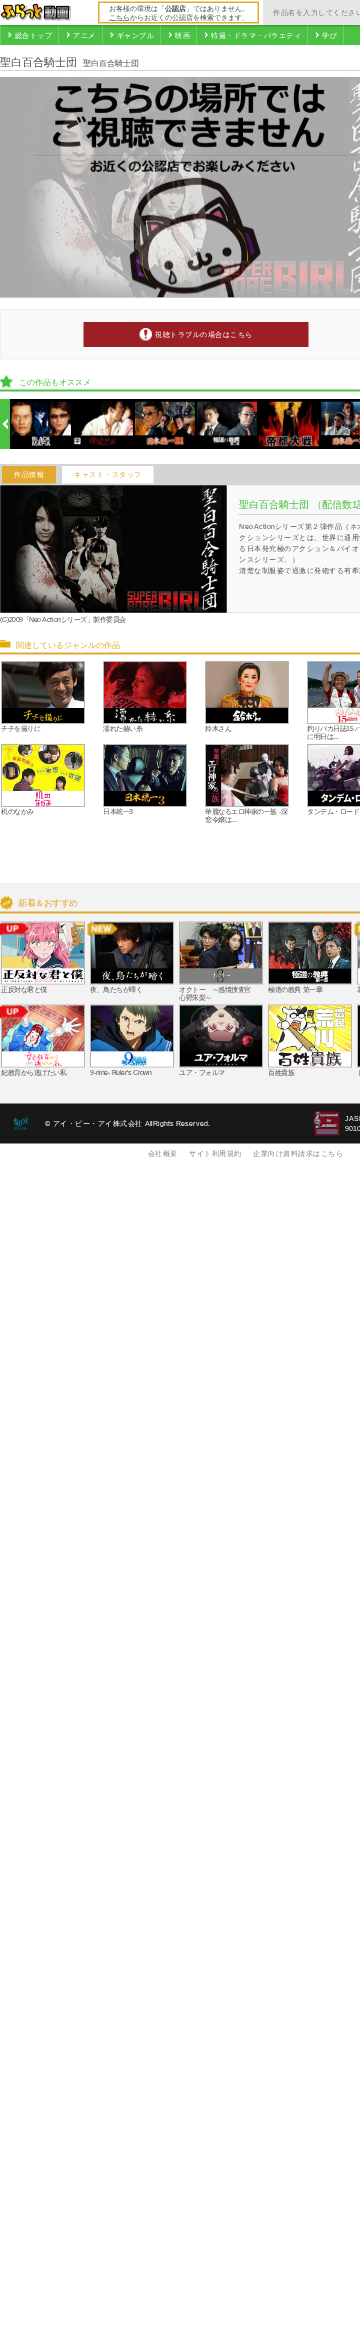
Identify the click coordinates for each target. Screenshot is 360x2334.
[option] (41, 424)
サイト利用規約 (215, 1153)
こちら (119, 17)
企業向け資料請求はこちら (298, 1153)
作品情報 (29, 475)
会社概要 (163, 1153)
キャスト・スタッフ (108, 475)
